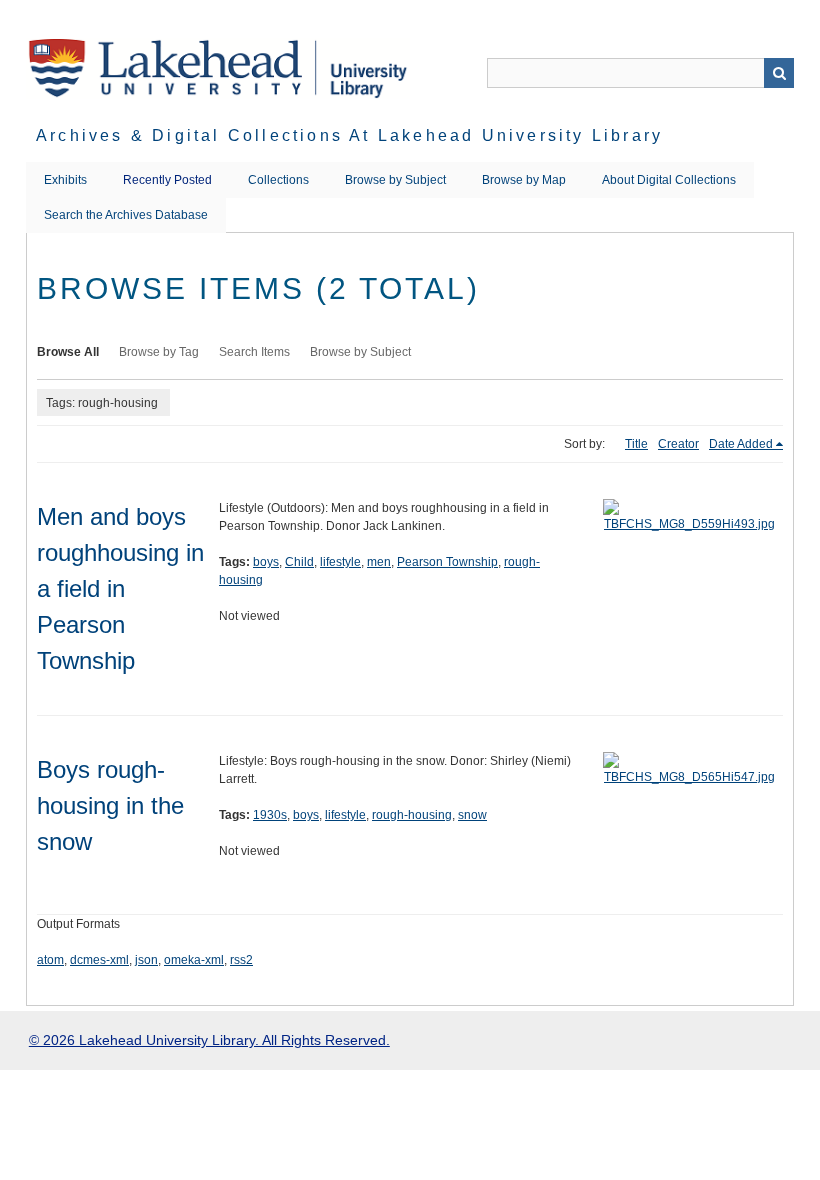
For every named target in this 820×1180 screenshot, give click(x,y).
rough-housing (412, 815)
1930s (270, 815)
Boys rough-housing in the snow (110, 805)
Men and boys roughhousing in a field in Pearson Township (120, 588)
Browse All (68, 352)
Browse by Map (524, 180)
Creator (678, 444)
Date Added (741, 444)
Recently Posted (167, 180)
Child (299, 562)
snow (472, 815)
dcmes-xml (99, 960)
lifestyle (340, 562)
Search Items (254, 352)
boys (266, 562)
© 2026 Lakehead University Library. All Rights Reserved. (209, 1040)
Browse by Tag (159, 352)
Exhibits (65, 180)
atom (50, 960)
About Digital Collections (669, 180)
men (379, 562)
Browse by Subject (395, 180)
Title (636, 444)
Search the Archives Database (126, 215)
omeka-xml (194, 960)
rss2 (241, 960)
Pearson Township (447, 562)
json (146, 960)
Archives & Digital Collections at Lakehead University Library (349, 135)
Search (779, 73)
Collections (278, 180)
